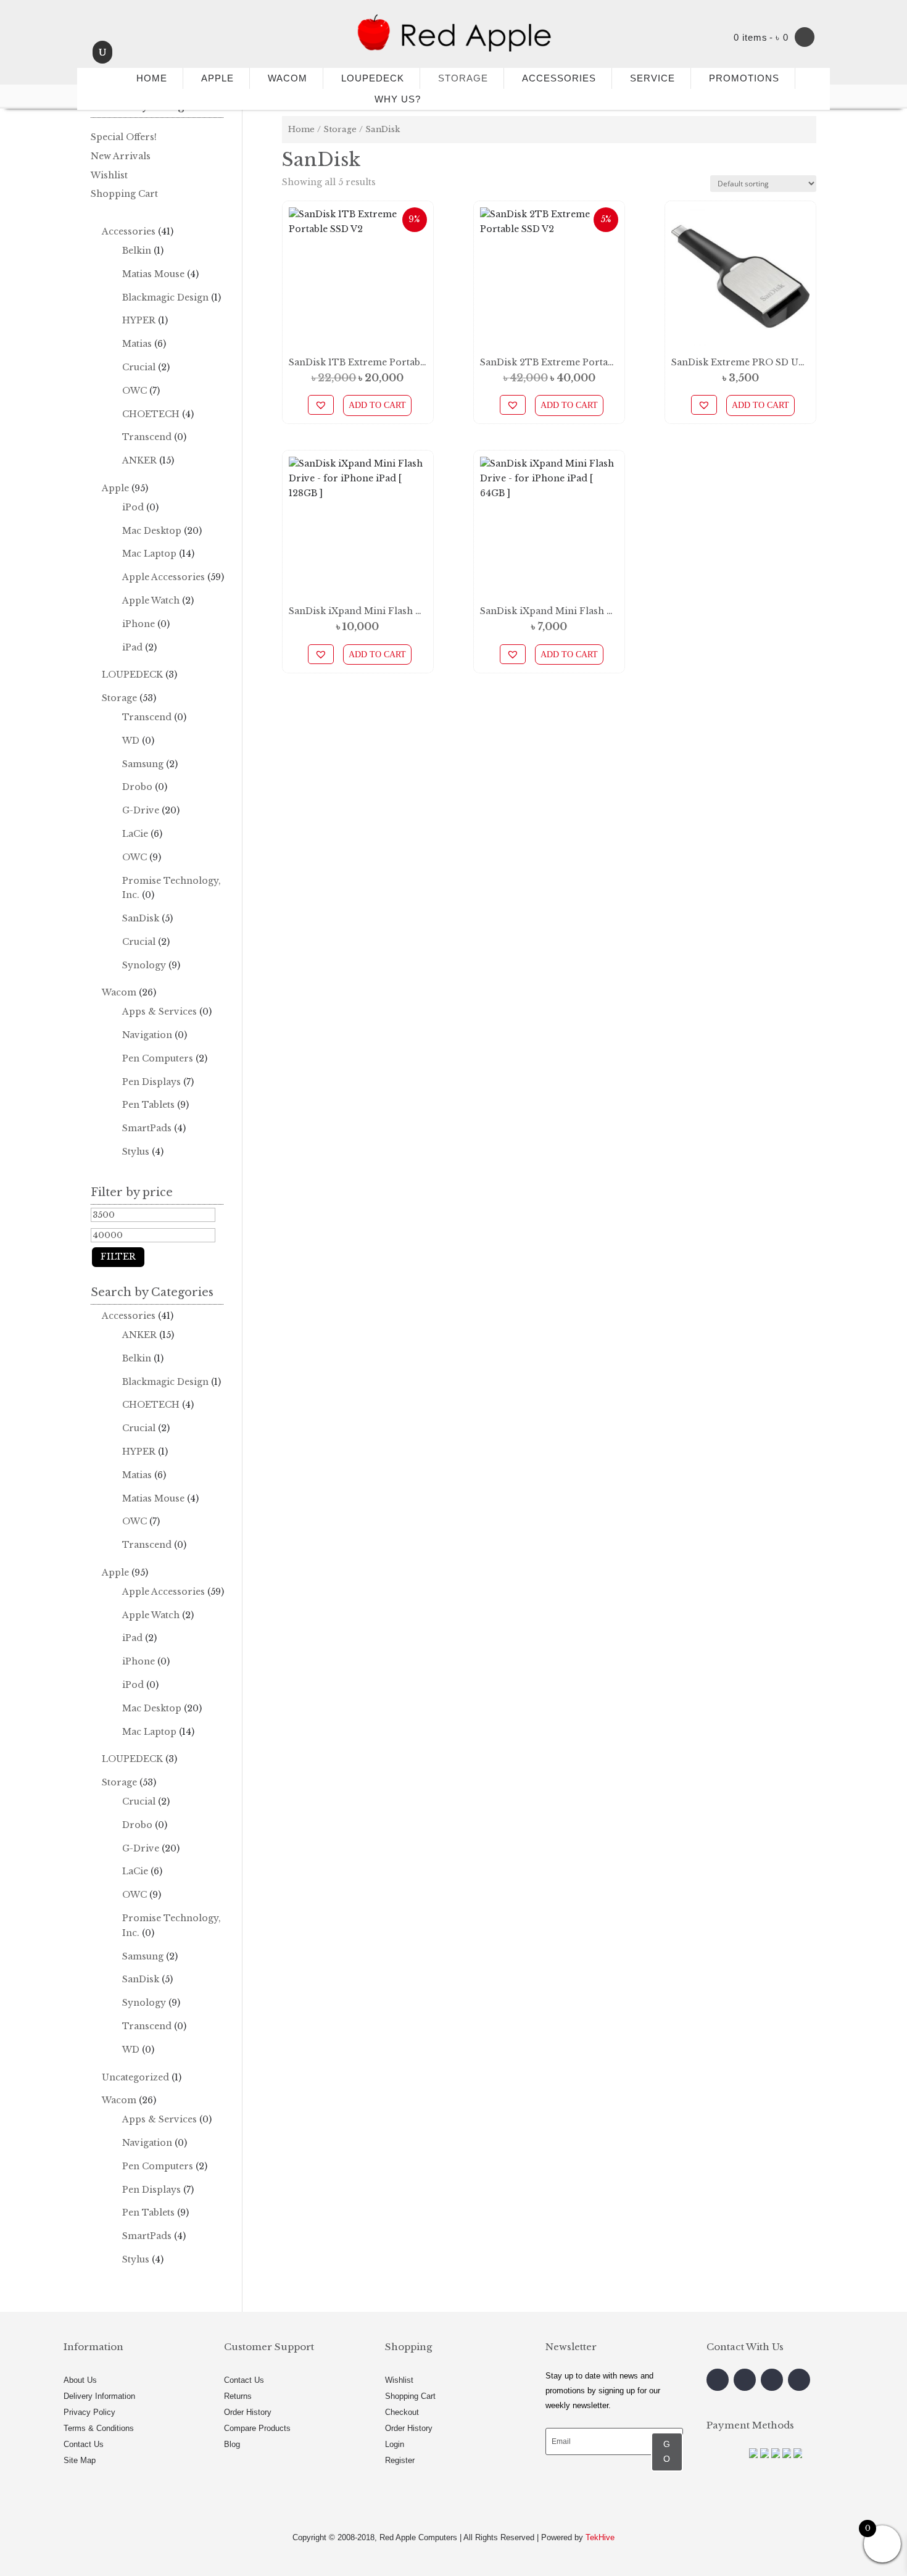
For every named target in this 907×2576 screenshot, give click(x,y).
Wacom (119, 992)
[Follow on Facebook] (718, 2380)
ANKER (139, 460)
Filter (118, 1257)
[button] (321, 405)
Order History (248, 2412)
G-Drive (141, 810)
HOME (147, 78)
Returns (238, 2396)
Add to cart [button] (377, 405)
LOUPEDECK (373, 78)
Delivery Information (99, 2396)
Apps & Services (159, 1012)
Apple (115, 488)
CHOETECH (151, 414)
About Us (80, 2380)
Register (400, 2460)
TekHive (600, 2537)
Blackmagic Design (165, 297)
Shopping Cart (124, 194)
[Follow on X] (745, 2380)
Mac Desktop (152, 531)
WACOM (288, 78)
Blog (232, 2444)
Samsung (143, 764)
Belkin (137, 251)
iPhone (139, 624)
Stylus (136, 1152)
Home (301, 129)
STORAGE (463, 78)
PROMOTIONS (744, 78)
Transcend (147, 437)
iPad (132, 647)
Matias (137, 344)
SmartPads (147, 1128)
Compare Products (257, 2428)
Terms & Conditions (99, 2428)
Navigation (147, 1035)
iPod (133, 507)
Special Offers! (124, 137)
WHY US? (398, 99)
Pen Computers (158, 1058)
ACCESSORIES (559, 78)
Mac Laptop (149, 554)
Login (395, 2444)
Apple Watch (151, 600)
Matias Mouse (153, 274)
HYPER (139, 320)
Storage (340, 129)
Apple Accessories (164, 577)
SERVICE (652, 78)
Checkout (402, 2412)
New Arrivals (121, 156)
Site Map (80, 2460)
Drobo (137, 787)
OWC (135, 391)
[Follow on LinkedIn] (799, 2380)
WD (131, 741)
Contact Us (84, 2444)
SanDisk (141, 918)
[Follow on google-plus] (772, 2380)
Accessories (129, 231)
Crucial (139, 367)
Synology (144, 965)
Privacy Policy (89, 2412)
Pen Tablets (148, 1105)
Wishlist (109, 175)
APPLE (217, 78)
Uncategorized (135, 2077)
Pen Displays (151, 1082)
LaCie (135, 834)
